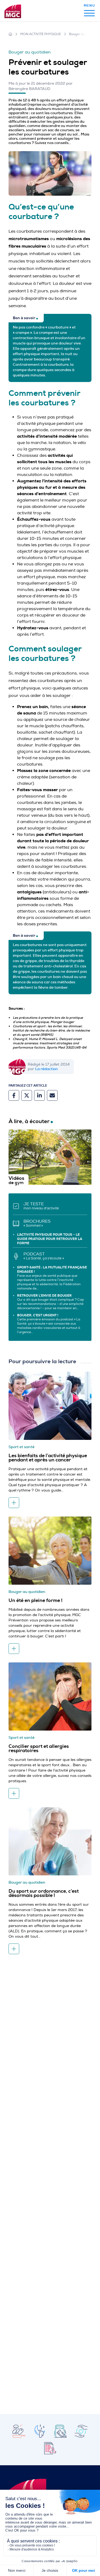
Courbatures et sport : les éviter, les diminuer (47, 1026)
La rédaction (47, 1069)
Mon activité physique (41, 34)
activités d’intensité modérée (47, 436)
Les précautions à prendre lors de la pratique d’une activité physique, (48, 1020)
